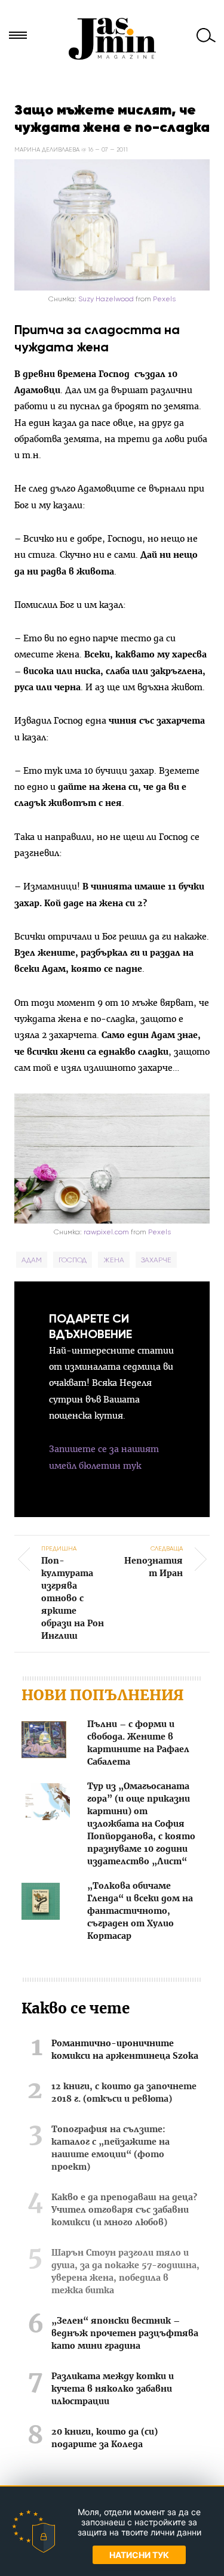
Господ (73, 1260)
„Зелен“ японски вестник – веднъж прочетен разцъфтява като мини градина (125, 2334)
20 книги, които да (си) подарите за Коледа (105, 2438)
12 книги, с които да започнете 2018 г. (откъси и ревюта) (124, 2093)
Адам (32, 1260)
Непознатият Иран (154, 1561)
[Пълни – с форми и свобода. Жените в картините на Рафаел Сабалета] (44, 1742)
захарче (156, 1260)
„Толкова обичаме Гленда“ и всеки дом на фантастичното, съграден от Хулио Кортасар (140, 1911)
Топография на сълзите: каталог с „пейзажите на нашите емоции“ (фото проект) (111, 2149)
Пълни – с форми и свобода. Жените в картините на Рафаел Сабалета (138, 1743)
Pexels (164, 299)
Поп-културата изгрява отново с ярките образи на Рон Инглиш (73, 1593)
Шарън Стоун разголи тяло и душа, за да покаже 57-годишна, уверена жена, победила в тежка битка (125, 2272)
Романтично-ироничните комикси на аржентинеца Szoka (125, 2050)
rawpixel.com (107, 1232)
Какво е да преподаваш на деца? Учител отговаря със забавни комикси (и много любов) (124, 2210)
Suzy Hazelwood (107, 299)
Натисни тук (139, 2555)
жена (114, 1260)
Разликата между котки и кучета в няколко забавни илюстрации (113, 2389)
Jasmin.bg (112, 39)
